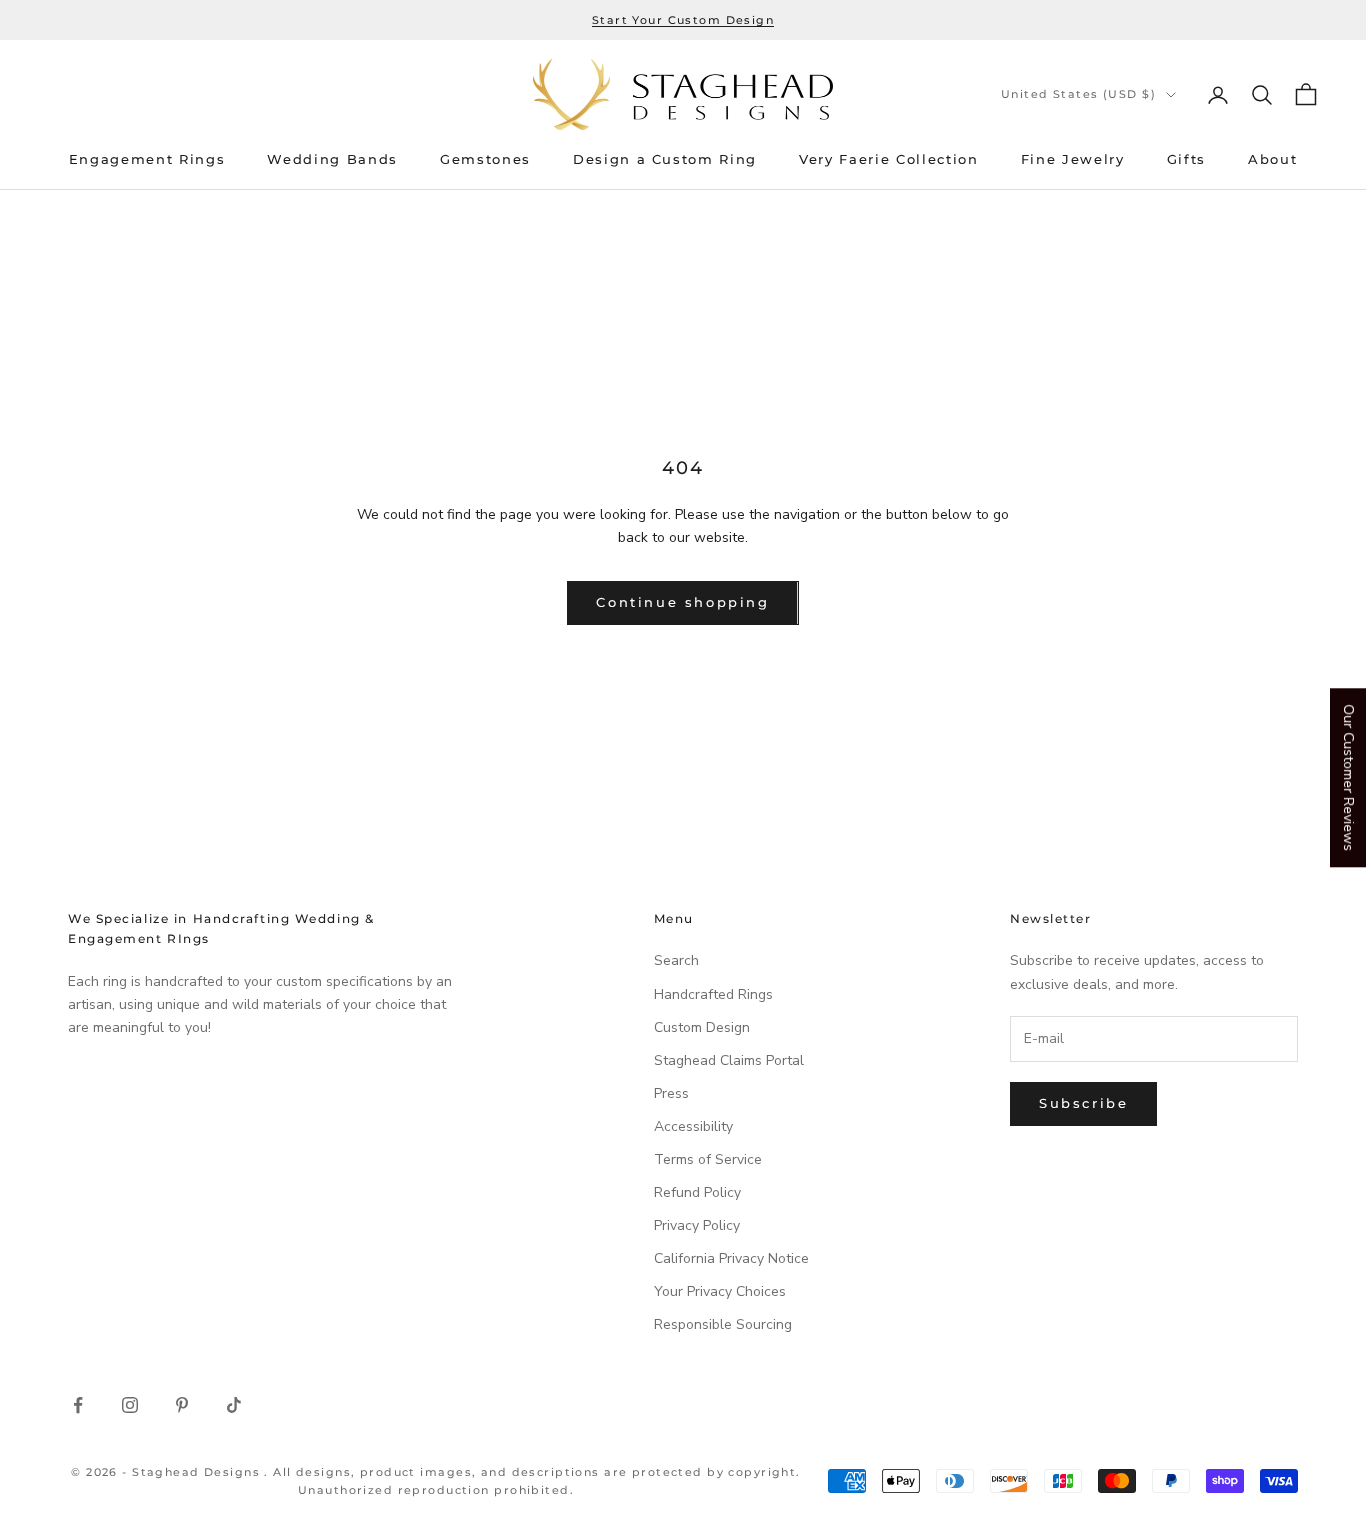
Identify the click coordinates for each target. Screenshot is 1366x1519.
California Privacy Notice (731, 1258)
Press (671, 1093)
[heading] (683, 94)
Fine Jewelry (1073, 159)
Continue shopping (682, 602)
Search (676, 960)
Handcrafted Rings (713, 994)
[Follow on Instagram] (130, 1405)
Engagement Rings (147, 159)
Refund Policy (697, 1192)
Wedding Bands (332, 159)
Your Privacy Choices (720, 1291)
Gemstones (485, 159)
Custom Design (702, 1027)
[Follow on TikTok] (234, 1405)
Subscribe (1083, 1103)
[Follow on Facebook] (78, 1405)
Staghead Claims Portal (729, 1060)
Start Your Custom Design (683, 20)
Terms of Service (708, 1159)
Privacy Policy (697, 1225)
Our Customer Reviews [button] (1348, 777)
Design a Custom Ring (665, 159)
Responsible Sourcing (723, 1324)
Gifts (1186, 159)
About (1272, 159)
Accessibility (693, 1126)
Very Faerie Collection (889, 159)
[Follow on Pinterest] (182, 1405)
